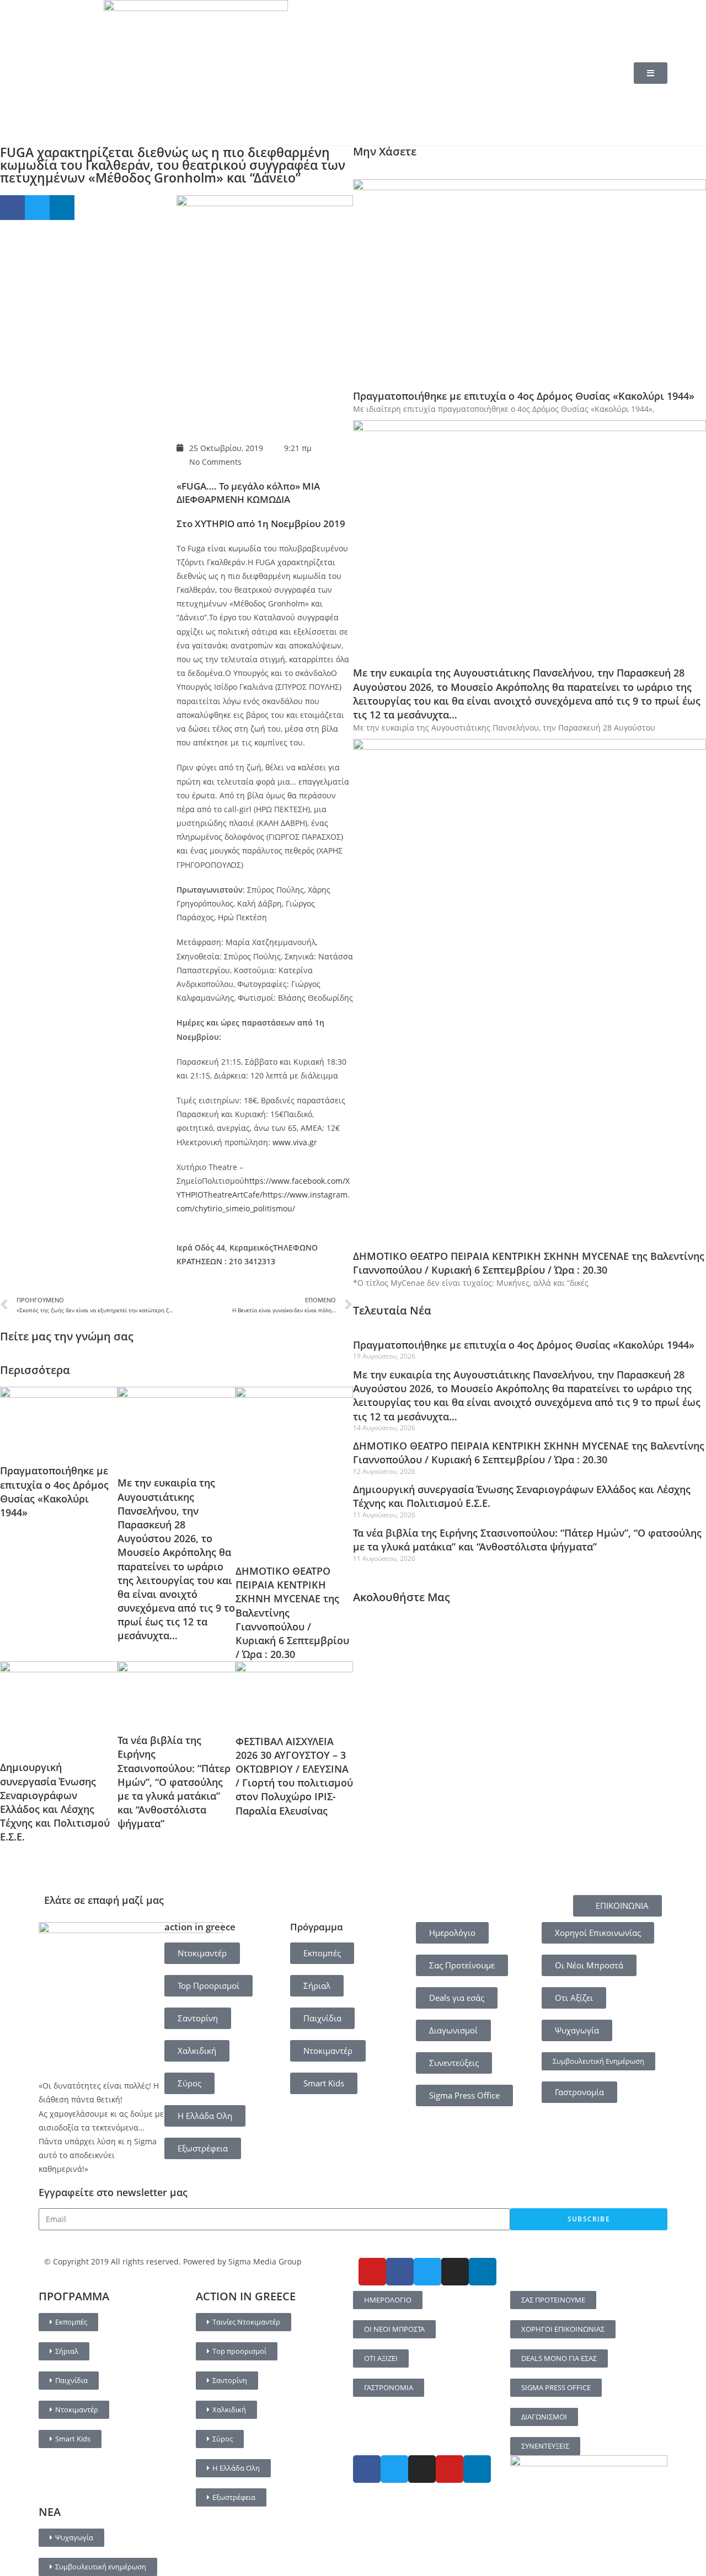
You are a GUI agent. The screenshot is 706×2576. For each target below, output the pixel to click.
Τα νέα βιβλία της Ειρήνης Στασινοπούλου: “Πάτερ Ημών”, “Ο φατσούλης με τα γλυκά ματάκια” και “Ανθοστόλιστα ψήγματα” (174, 1782)
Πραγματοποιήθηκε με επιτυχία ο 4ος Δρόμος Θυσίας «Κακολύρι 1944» (54, 1491)
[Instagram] (455, 2272)
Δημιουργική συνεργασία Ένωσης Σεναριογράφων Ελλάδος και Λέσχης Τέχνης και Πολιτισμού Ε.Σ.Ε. (55, 1802)
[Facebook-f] (400, 2272)
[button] (12, 208)
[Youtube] (372, 2272)
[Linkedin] (483, 2272)
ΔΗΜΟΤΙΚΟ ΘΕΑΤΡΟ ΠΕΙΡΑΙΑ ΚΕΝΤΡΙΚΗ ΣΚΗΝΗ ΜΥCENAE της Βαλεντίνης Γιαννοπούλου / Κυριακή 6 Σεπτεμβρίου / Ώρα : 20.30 (529, 1263)
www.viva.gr (295, 1142)
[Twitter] (427, 2272)
